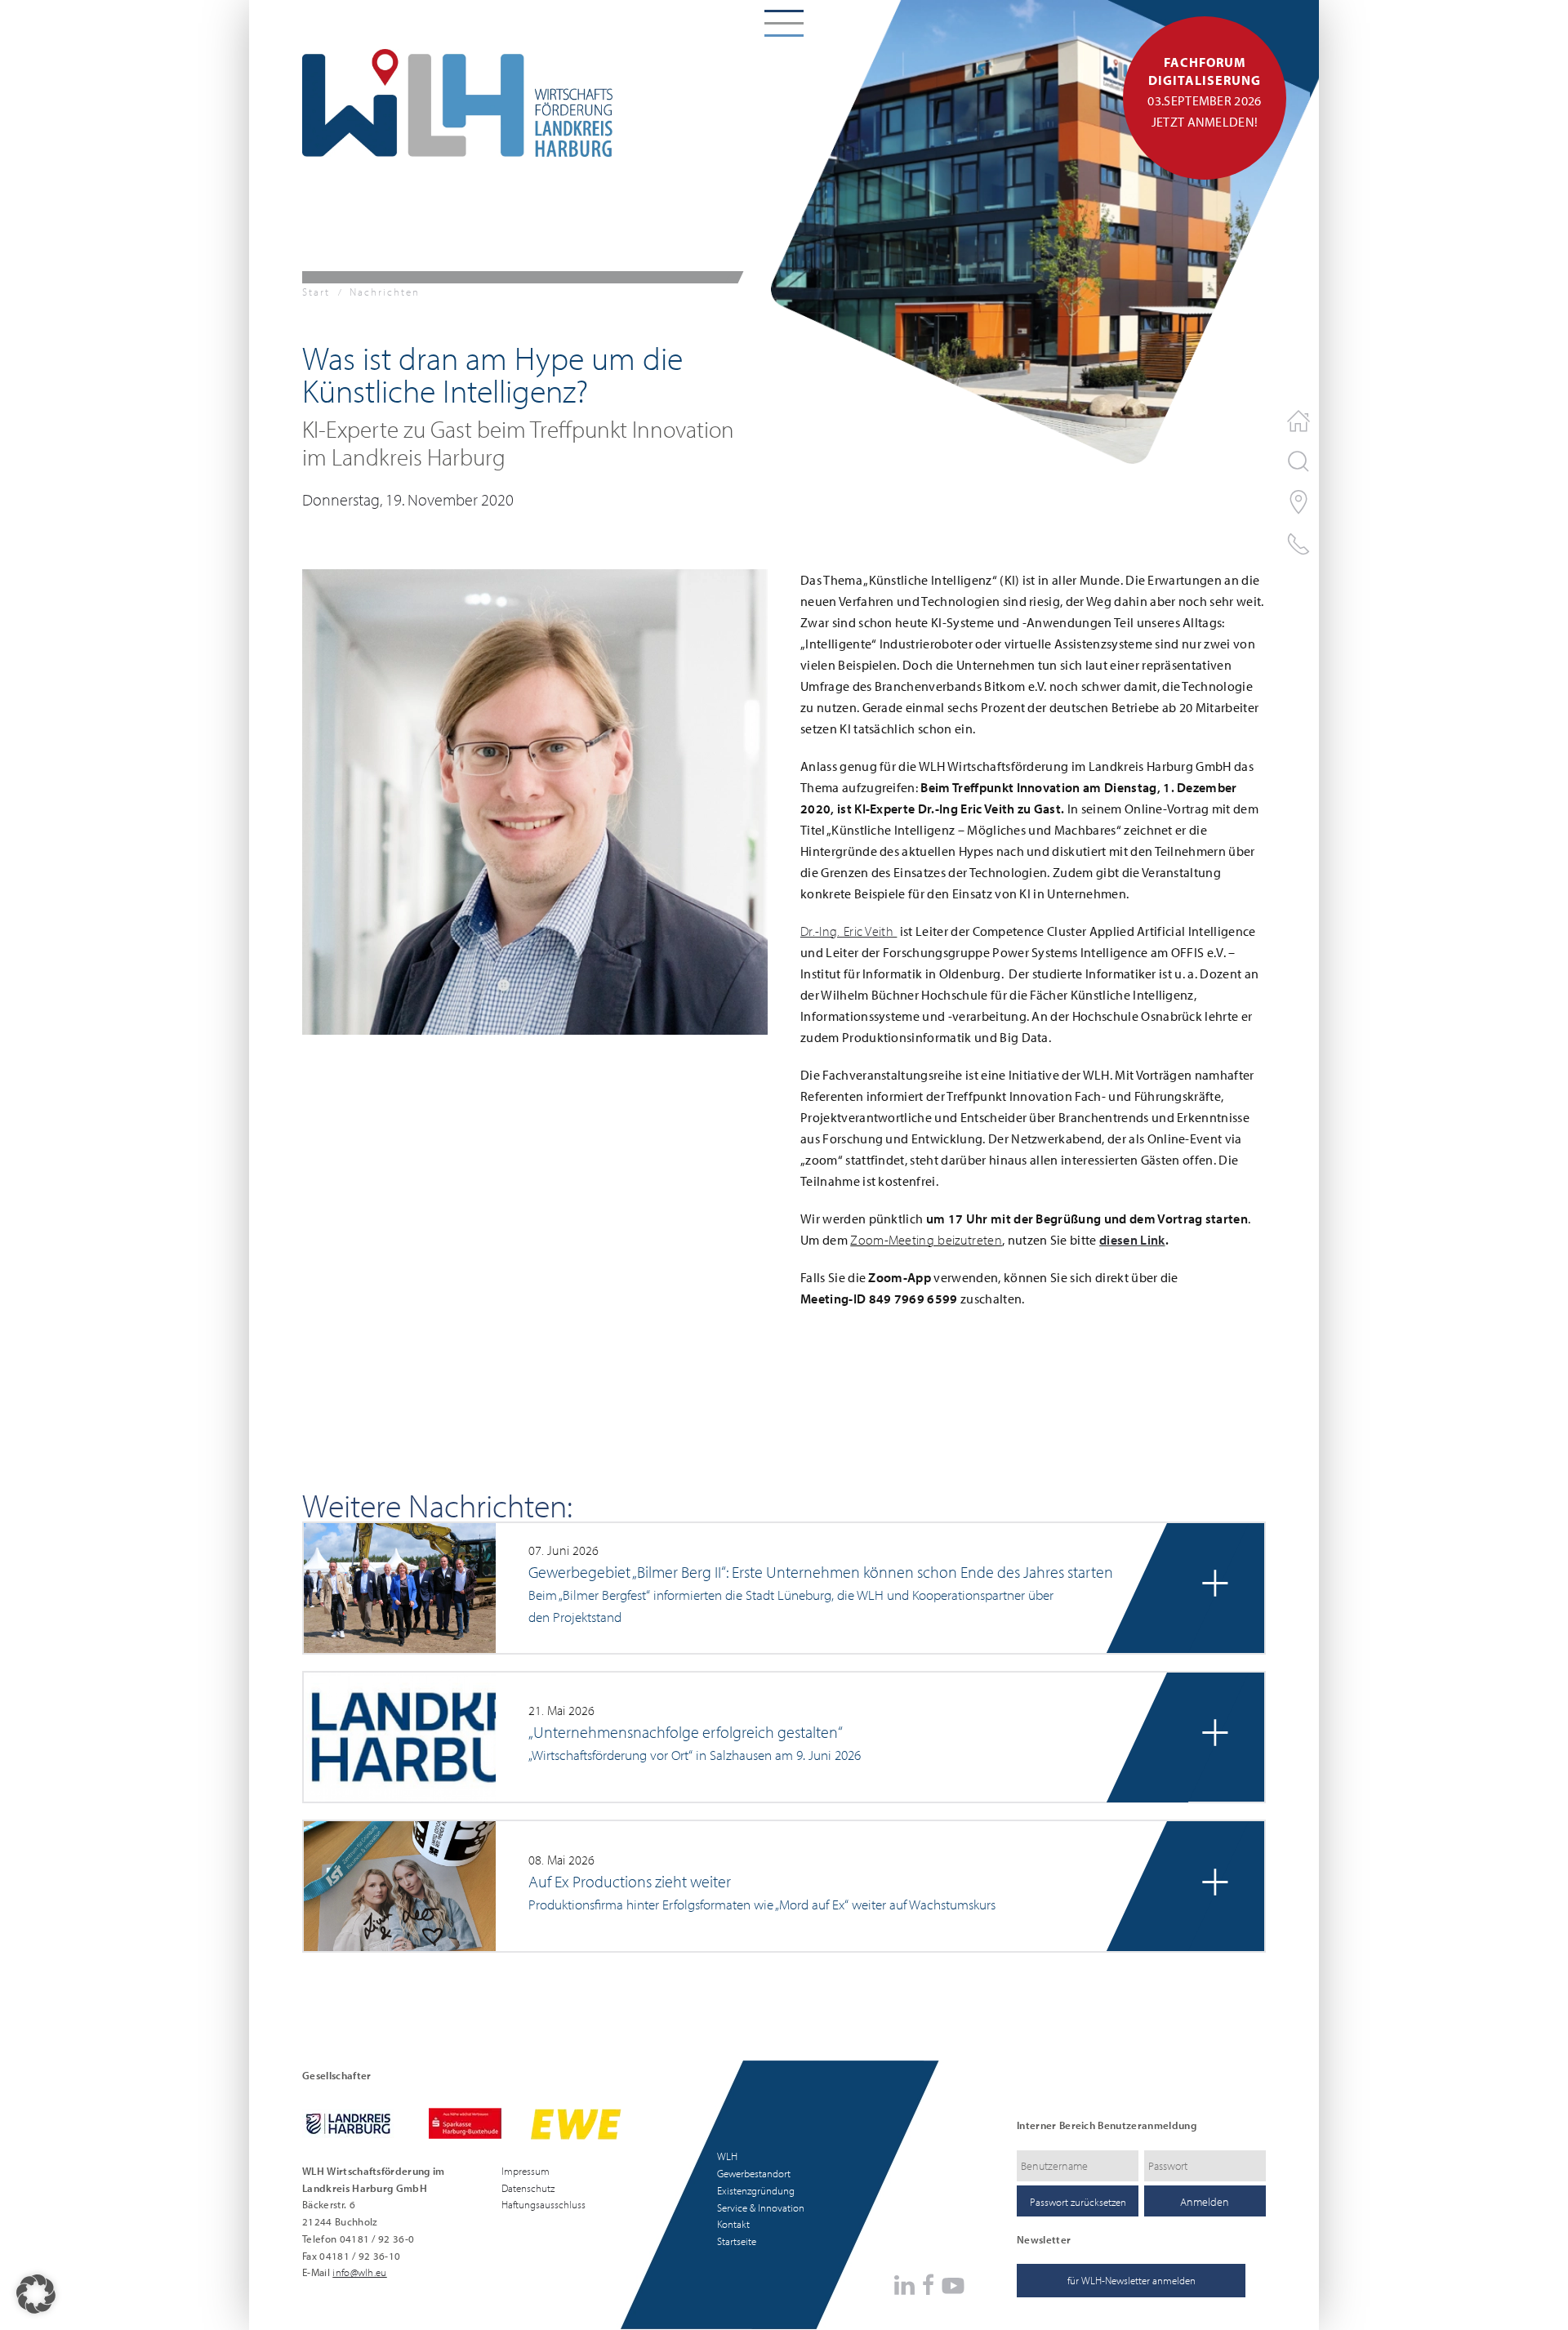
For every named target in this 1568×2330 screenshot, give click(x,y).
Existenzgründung (756, 2190)
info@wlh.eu (360, 2272)
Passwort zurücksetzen (1078, 2202)
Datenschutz (528, 2188)
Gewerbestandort (754, 2173)
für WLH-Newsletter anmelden (1131, 2280)
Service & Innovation (761, 2207)
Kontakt (733, 2224)
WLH (727, 2156)
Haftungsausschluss (543, 2204)
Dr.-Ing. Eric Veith (849, 931)
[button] (535, 800)
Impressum (526, 2171)
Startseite (737, 2241)
